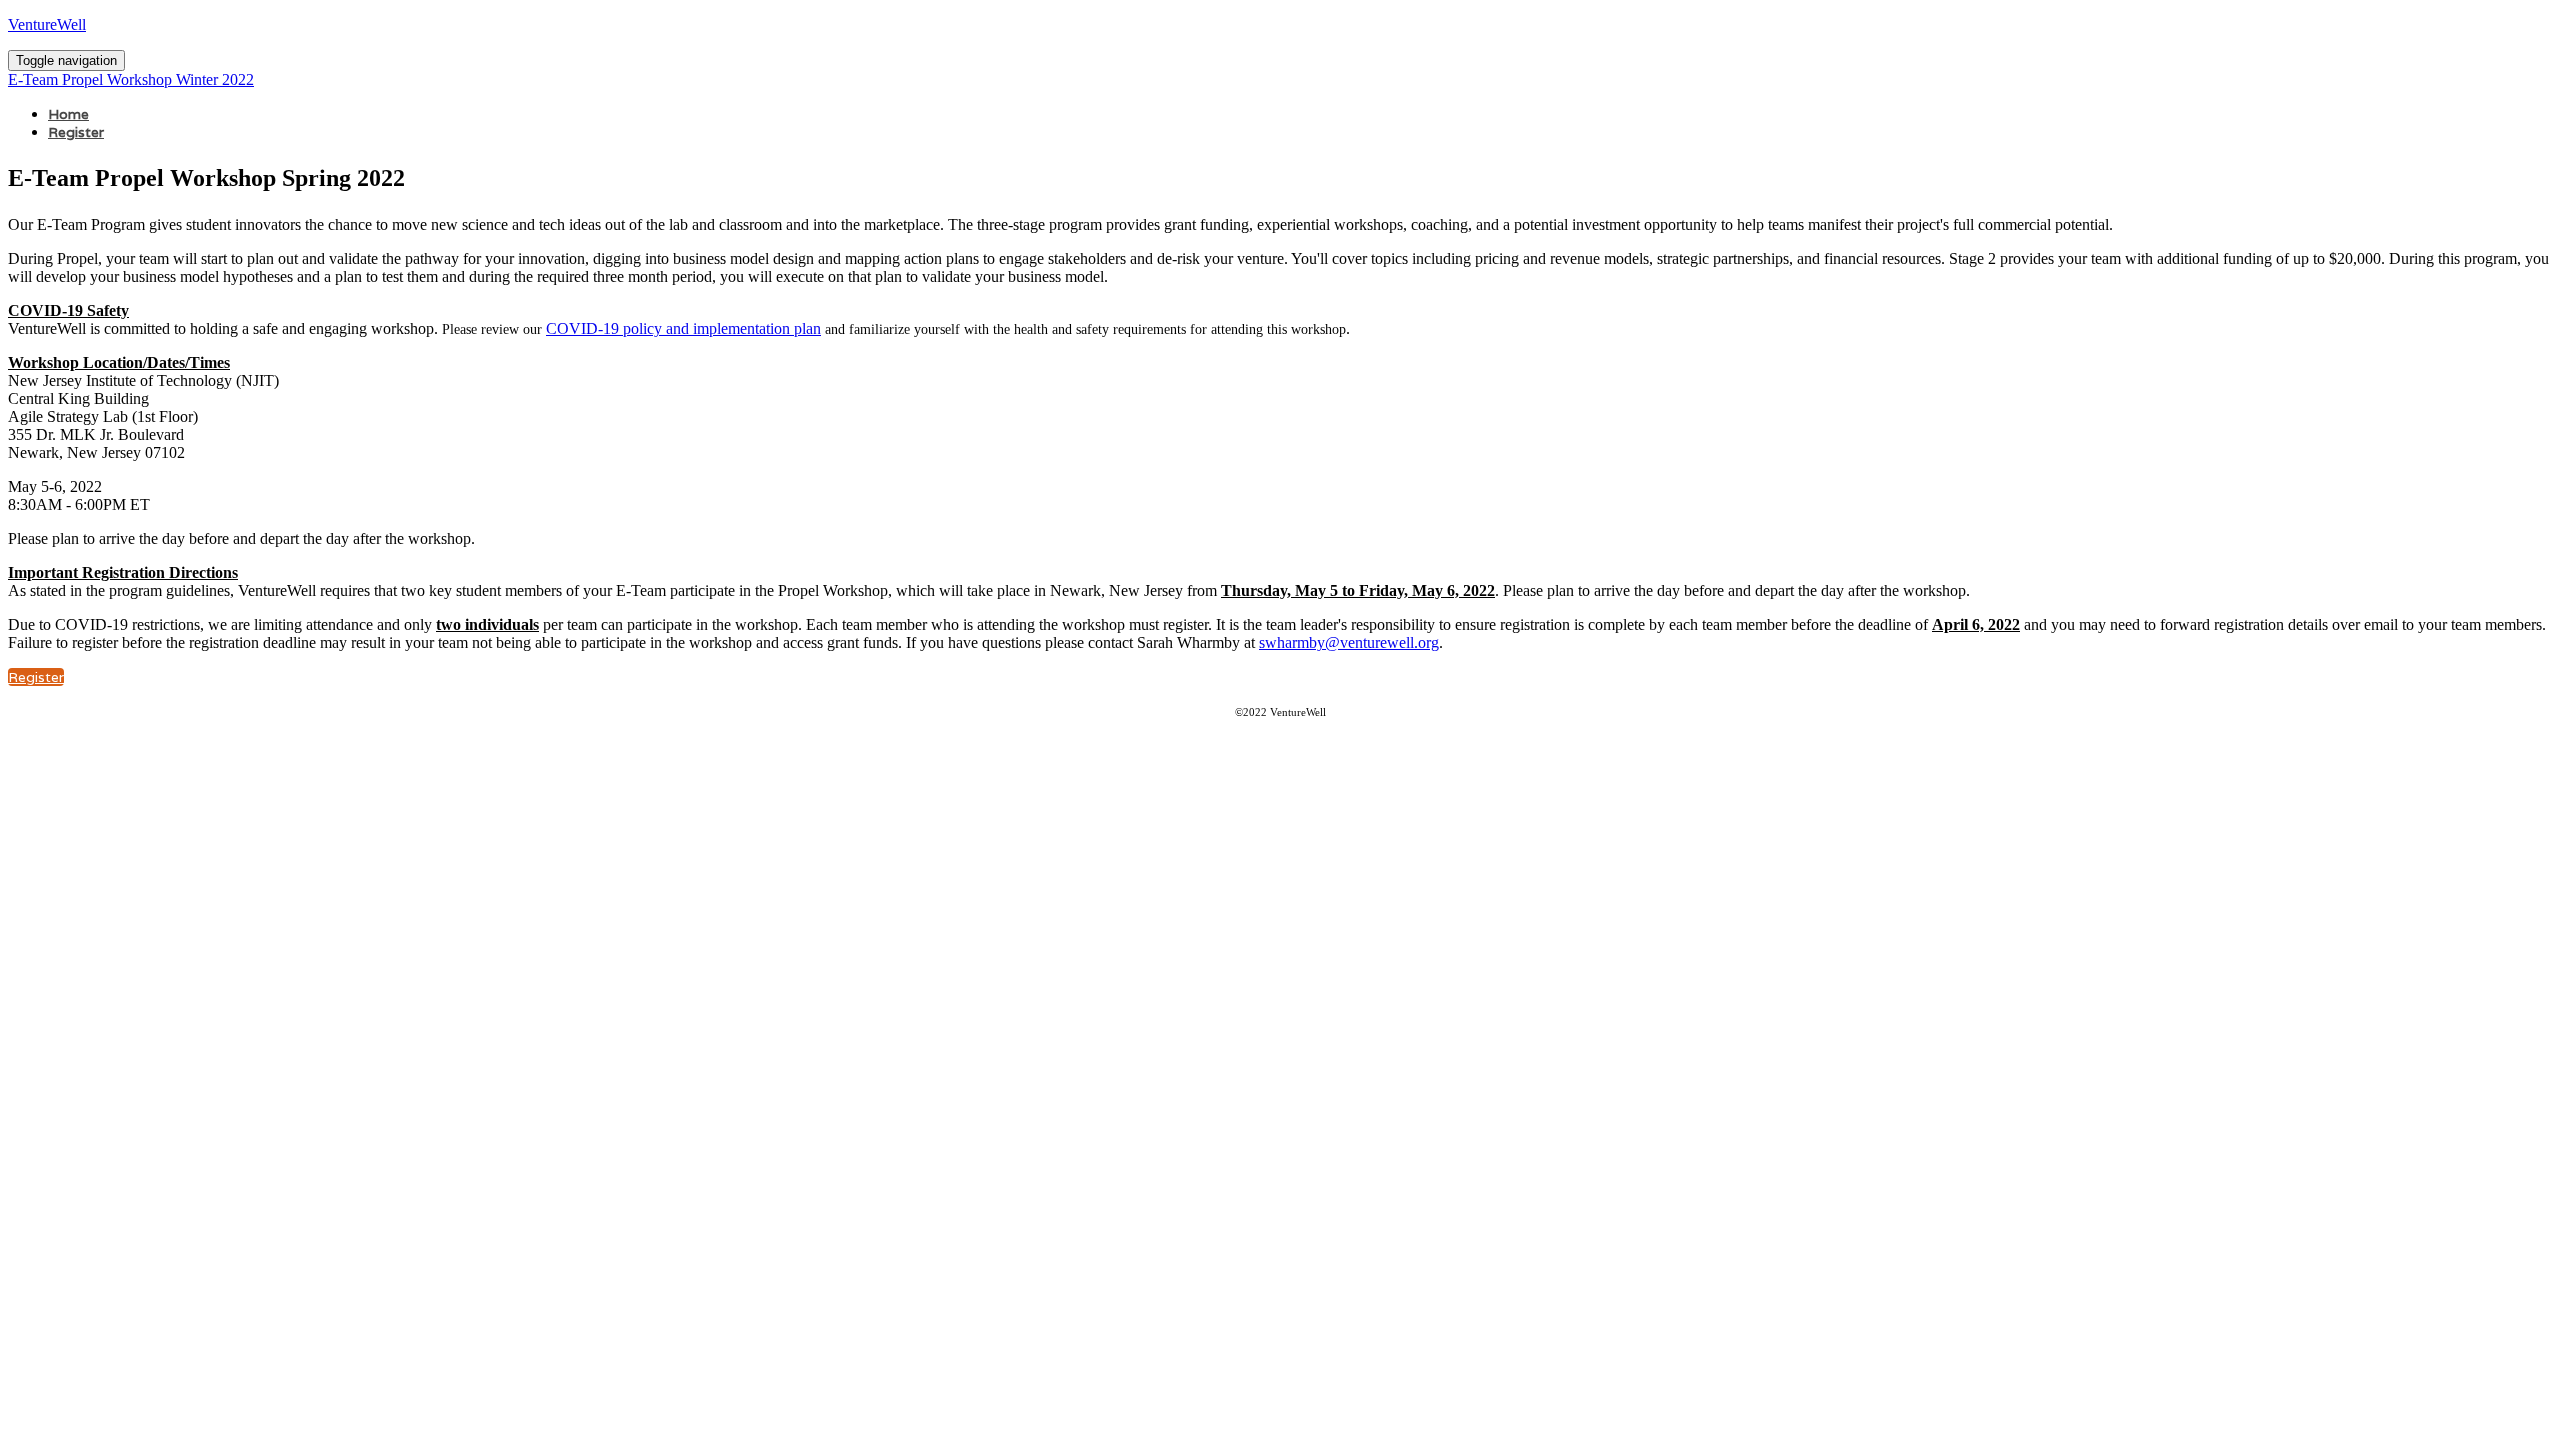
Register (76, 132)
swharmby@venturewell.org (1349, 642)
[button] (36, 677)
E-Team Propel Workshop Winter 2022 (131, 79)
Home (68, 114)
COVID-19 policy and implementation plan (683, 328)
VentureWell (47, 24)
